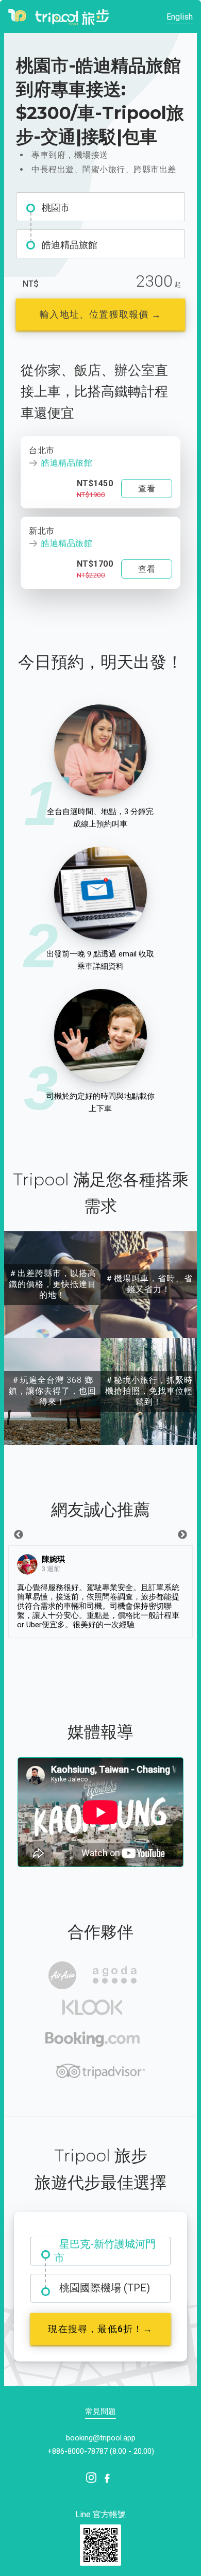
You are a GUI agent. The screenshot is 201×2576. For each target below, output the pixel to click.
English (180, 17)
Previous (19, 1535)
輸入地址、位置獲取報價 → (100, 314)
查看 (147, 489)
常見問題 (100, 2412)
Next (182, 1535)
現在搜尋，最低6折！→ (100, 2329)
